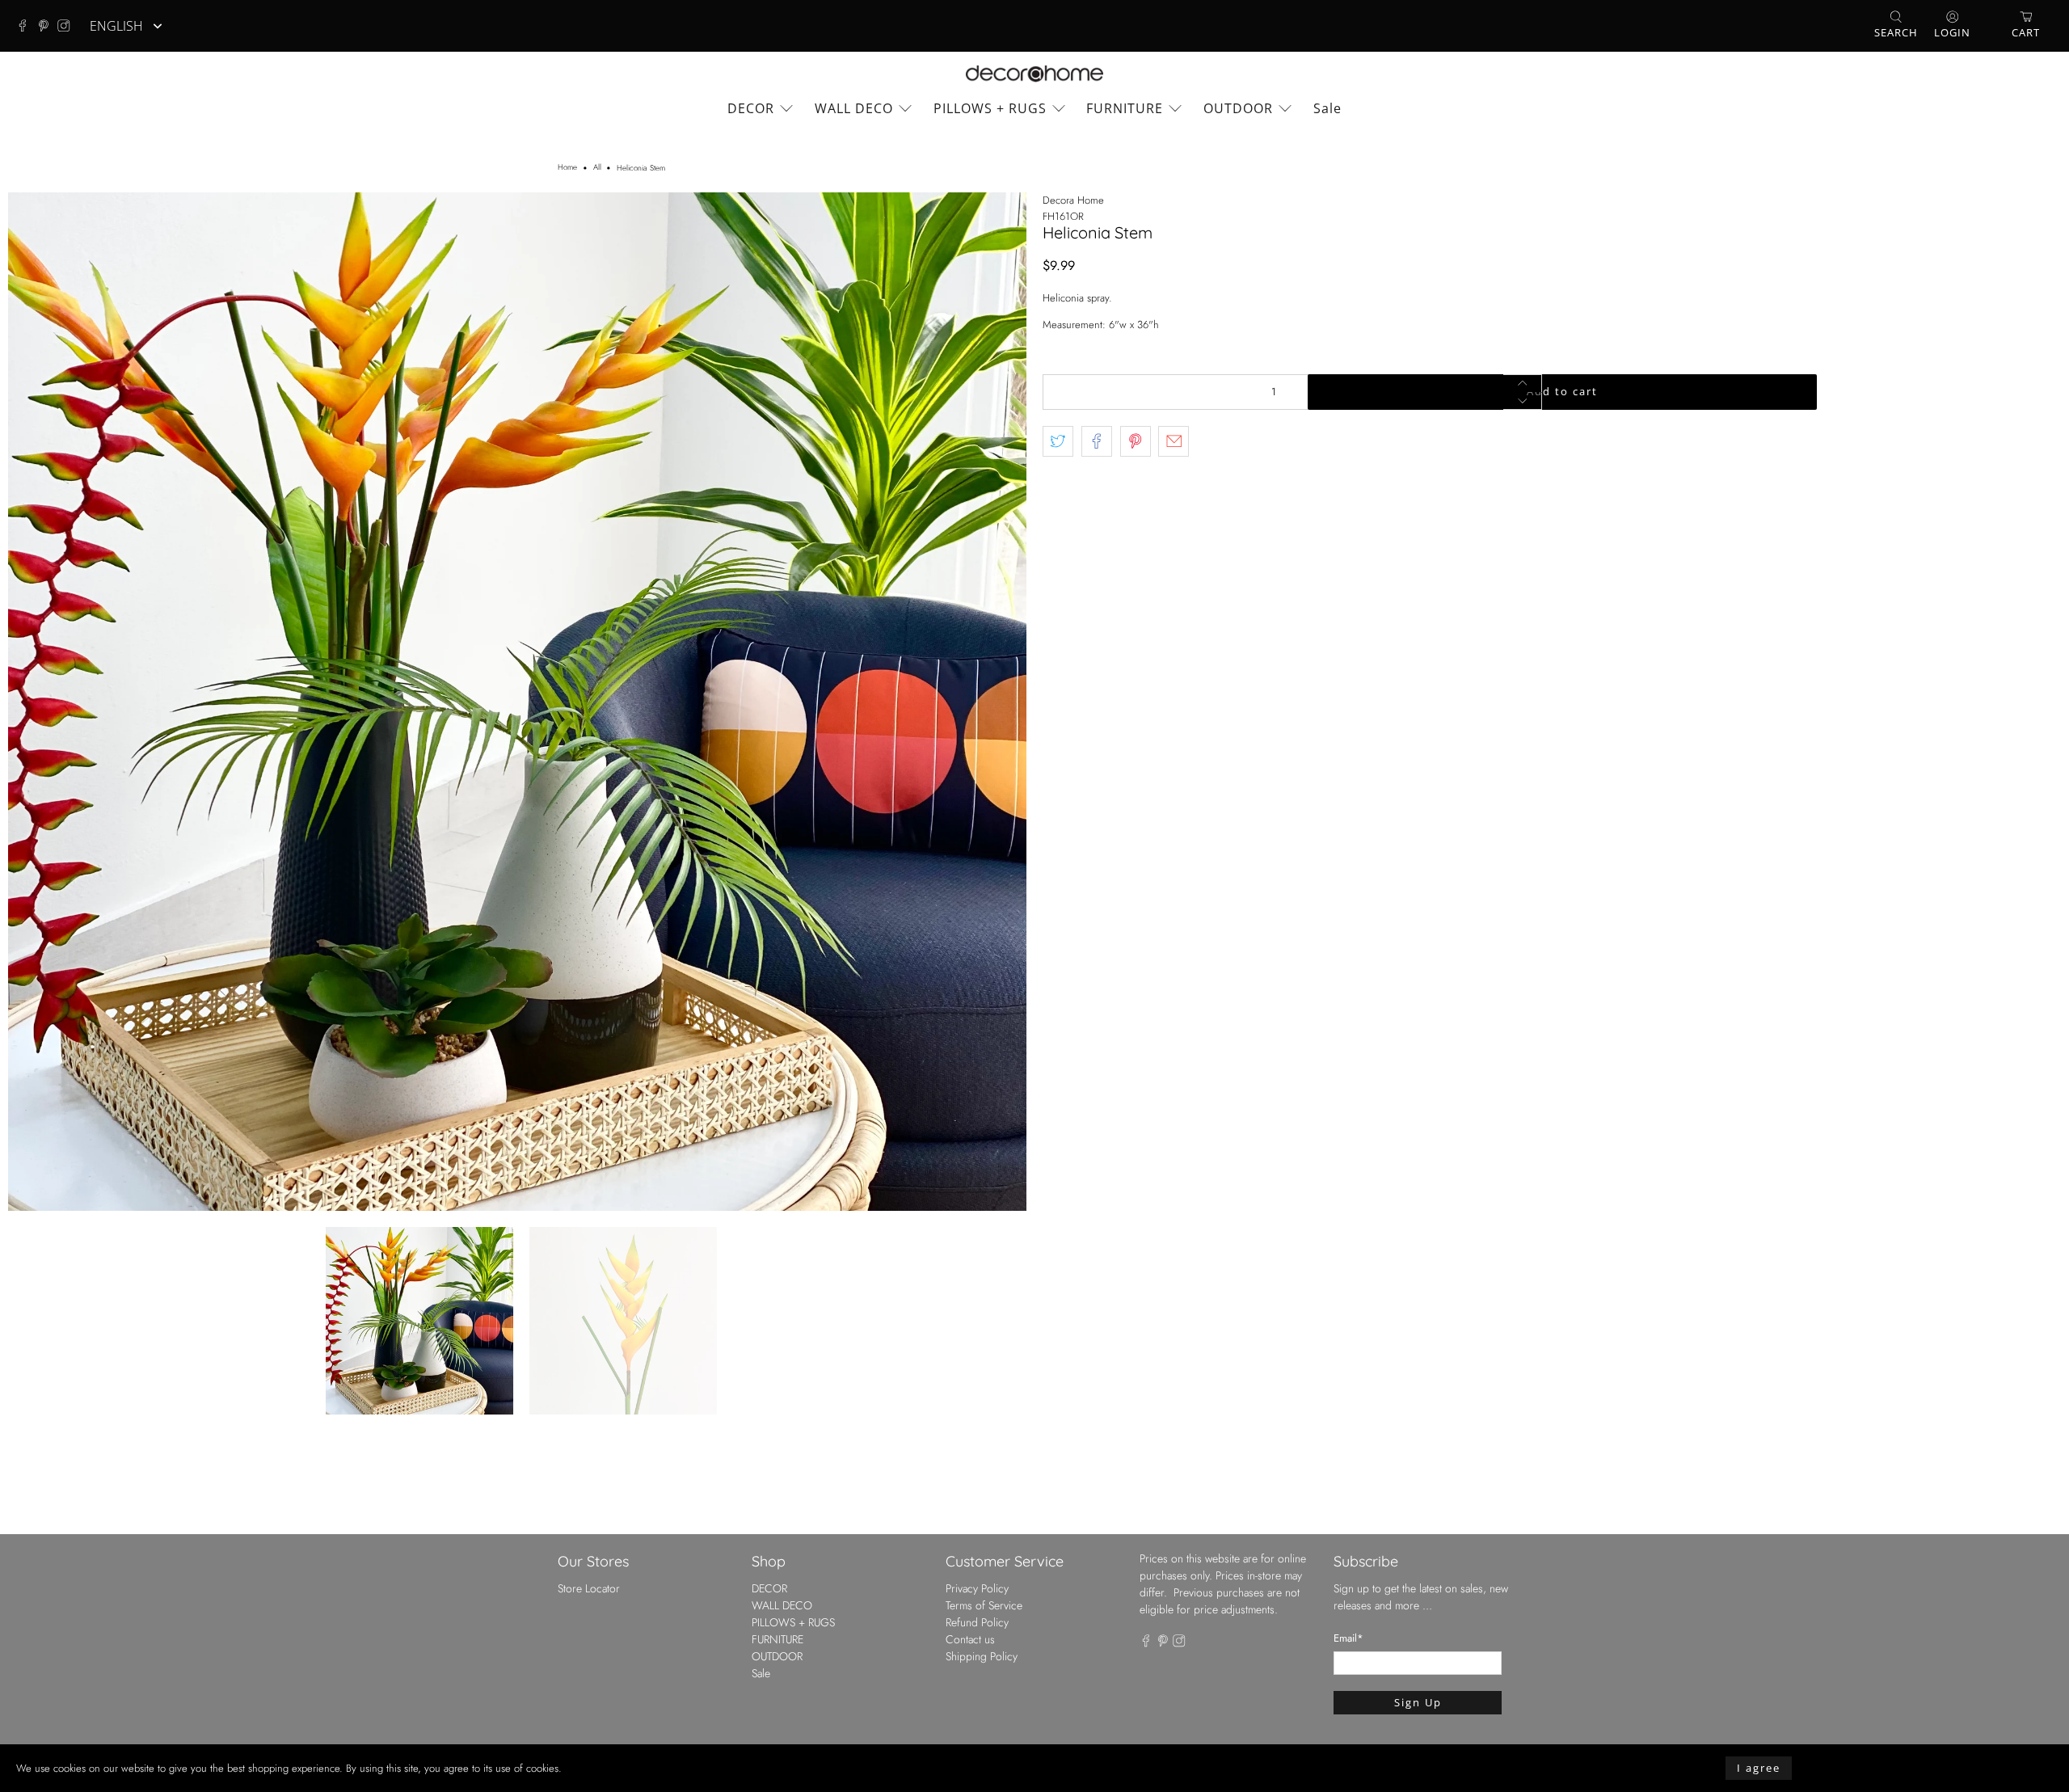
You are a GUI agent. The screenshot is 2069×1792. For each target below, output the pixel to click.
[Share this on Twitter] (1058, 441)
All (597, 168)
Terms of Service (984, 1605)
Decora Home (1073, 200)
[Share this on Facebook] (1097, 441)
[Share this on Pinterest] (1136, 441)
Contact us (970, 1639)
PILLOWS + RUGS (990, 108)
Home (567, 168)
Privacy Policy (977, 1588)
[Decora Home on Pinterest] (48, 26)
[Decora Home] (1034, 74)
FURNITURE (1125, 108)
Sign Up (1418, 1702)
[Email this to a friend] (1174, 441)
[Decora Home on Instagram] (68, 26)
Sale (1327, 108)
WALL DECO (854, 108)
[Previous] (34, 702)
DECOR (751, 108)
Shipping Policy (982, 1656)
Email (1348, 1638)
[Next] (1001, 702)
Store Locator (589, 1588)
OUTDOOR (1238, 108)
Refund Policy (977, 1622)
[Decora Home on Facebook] (27, 26)
